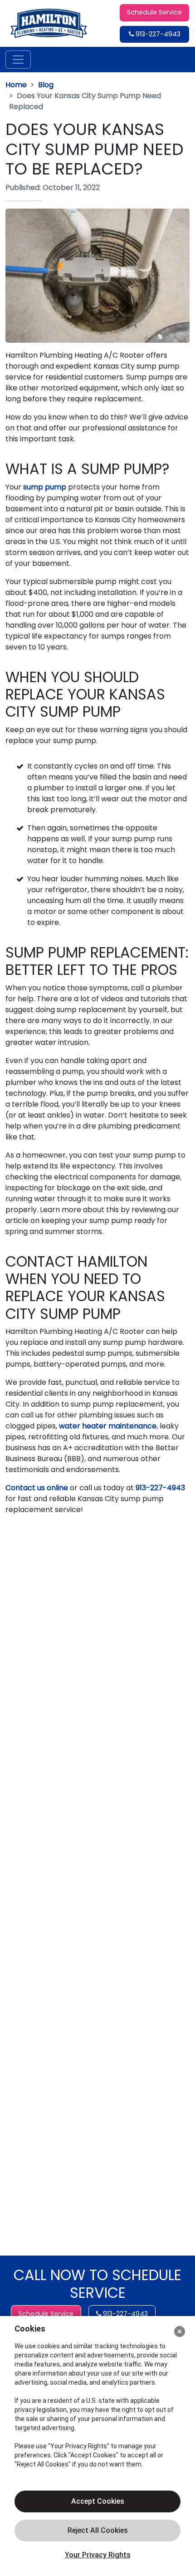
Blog (46, 85)
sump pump (45, 487)
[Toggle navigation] (18, 60)
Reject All (97, 2531)
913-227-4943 (157, 34)
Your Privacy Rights (98, 2555)
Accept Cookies (98, 2501)
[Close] (180, 2331)
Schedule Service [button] (154, 12)
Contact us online (37, 1488)
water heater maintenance (108, 1426)
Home (16, 85)
